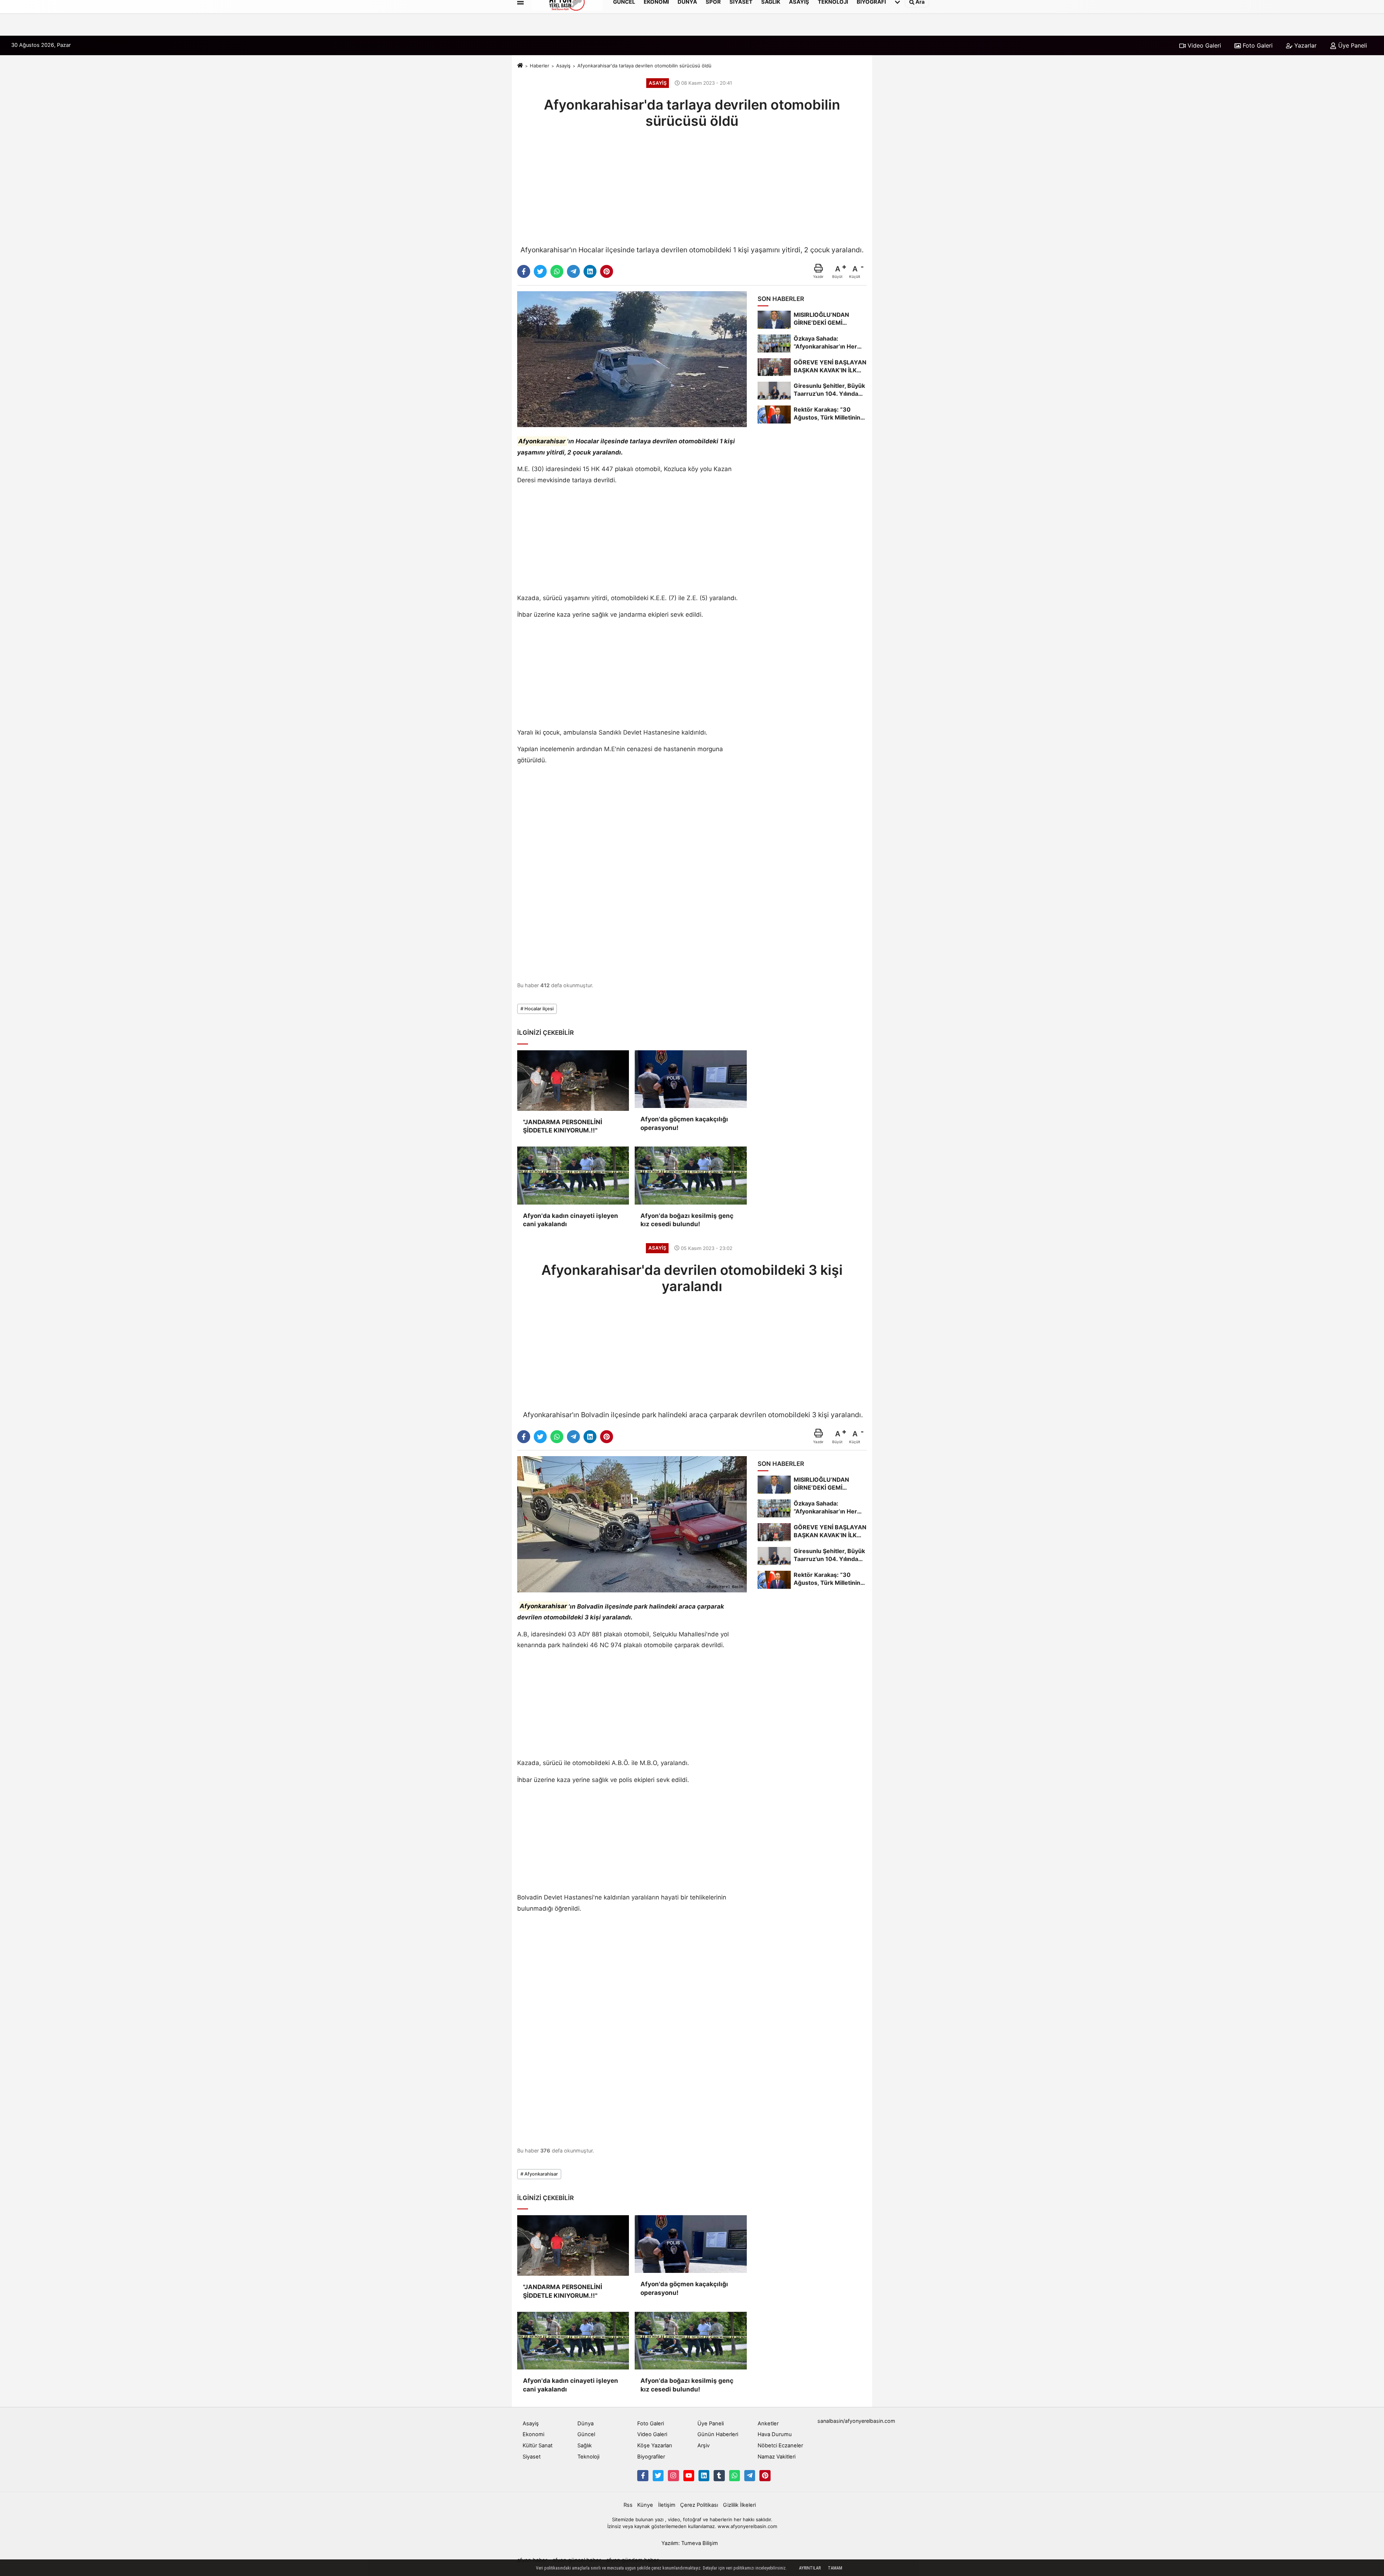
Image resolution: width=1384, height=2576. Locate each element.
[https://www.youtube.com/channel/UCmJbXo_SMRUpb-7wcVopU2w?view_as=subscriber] (689, 2475)
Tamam (835, 2568)
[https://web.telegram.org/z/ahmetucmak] (750, 2475)
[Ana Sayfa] (520, 66)
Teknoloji (588, 2457)
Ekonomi (533, 2434)
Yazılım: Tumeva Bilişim (690, 2543)
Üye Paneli (1352, 45)
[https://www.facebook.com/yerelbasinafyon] (643, 2475)
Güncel (586, 2434)
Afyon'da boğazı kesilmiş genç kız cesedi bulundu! (687, 1220)
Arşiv (704, 2446)
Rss (628, 2505)
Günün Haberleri (718, 2434)
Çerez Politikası (699, 2505)
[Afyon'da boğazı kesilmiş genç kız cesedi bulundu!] (691, 1175)
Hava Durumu (775, 2434)
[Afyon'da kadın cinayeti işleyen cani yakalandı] (573, 1175)
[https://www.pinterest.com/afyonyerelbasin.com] (765, 2475)
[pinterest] (607, 271)
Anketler (768, 2424)
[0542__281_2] (735, 2475)
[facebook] (524, 271)
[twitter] (540, 271)
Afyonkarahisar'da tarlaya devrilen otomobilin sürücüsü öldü (644, 66)
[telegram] (573, 271)
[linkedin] (590, 271)
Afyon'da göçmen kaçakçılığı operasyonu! (684, 1123)
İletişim (667, 2505)
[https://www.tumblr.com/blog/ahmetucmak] (719, 2475)
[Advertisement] (692, 186)
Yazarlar (1305, 45)
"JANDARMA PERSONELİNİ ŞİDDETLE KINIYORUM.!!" (563, 1126)
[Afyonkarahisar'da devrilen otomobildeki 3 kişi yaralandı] (632, 1524)
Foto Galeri (1257, 45)
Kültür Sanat (538, 2446)
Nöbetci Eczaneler (780, 2446)
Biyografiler (651, 2457)
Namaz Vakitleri (777, 2457)
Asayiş (563, 66)
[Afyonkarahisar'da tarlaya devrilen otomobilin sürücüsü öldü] (632, 359)
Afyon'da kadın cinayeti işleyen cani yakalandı (571, 1220)
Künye (645, 2505)
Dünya (585, 2424)
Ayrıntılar (810, 2568)
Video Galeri (1203, 45)
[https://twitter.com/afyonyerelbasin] (658, 2475)
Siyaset (532, 2457)
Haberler (540, 66)
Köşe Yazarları (655, 2446)
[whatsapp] (557, 271)
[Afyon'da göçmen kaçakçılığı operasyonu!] (691, 1079)
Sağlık (585, 2446)
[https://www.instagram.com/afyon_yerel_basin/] (673, 2475)
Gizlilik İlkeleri (739, 2505)
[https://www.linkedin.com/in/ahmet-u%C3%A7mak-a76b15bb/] (704, 2475)
